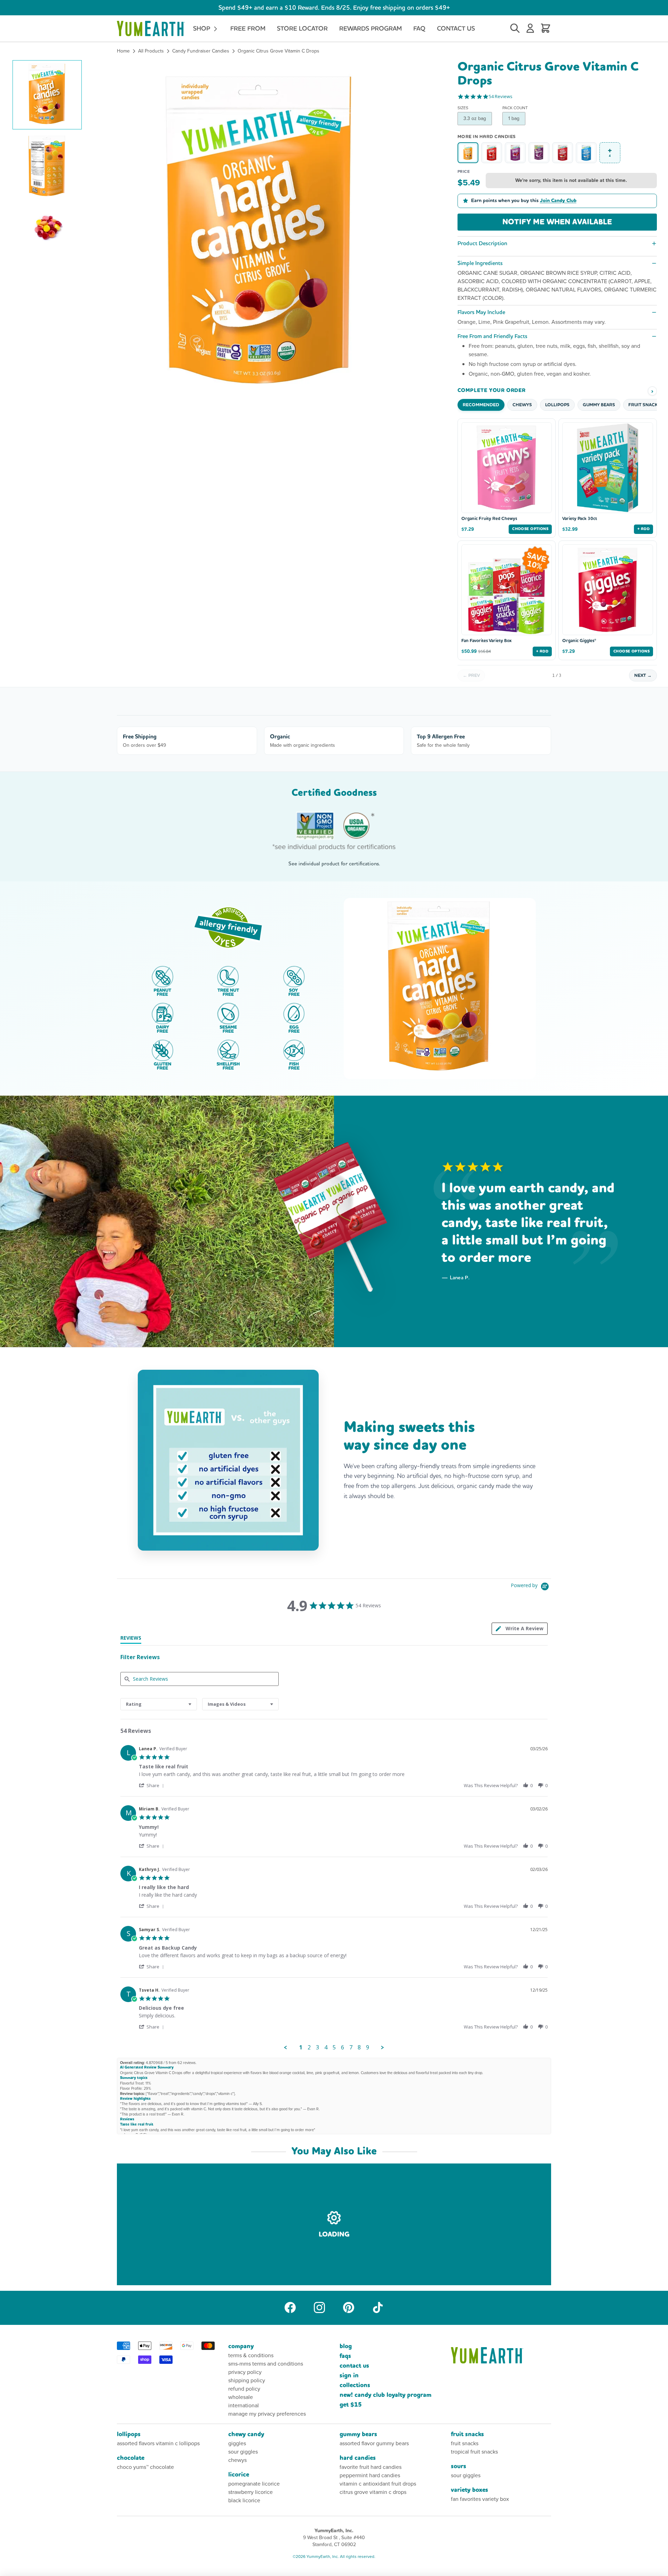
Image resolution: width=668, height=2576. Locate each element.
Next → (643, 675)
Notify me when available (557, 222)
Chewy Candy (246, 2434)
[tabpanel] (334, 1896)
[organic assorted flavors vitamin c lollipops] (515, 153)
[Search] (515, 29)
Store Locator (302, 28)
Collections (355, 2385)
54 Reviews (501, 97)
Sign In (349, 2375)
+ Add (643, 529)
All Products (151, 51)
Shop (202, 28)
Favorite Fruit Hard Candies (371, 2467)
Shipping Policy (247, 2380)
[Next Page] (383, 2048)
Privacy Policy (245, 2372)
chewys (237, 2460)
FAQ (419, 28)
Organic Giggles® (579, 641)
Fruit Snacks (467, 2434)
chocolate (131, 2458)
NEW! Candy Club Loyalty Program (385, 2395)
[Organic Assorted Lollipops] (492, 153)
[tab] (520, 1629)
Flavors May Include (481, 312)
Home (123, 51)
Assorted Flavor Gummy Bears (374, 2443)
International (244, 2405)
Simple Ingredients (480, 263)
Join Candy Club (558, 201)
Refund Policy (244, 2389)
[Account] (530, 29)
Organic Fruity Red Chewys (489, 519)
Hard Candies (358, 2458)
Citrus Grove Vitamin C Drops (373, 2492)
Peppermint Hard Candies (370, 2475)
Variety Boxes (470, 2490)
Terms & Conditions (251, 2355)
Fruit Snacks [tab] (644, 405)
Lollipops (129, 2434)
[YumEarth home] (501, 2355)
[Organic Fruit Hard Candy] (563, 153)
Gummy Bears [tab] (599, 405)
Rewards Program (371, 28)
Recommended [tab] (481, 405)
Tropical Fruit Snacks (474, 2452)
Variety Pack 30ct (580, 519)
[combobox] (159, 1704)
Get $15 (351, 2405)
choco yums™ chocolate (145, 2467)
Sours (459, 2466)
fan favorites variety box (480, 2499)
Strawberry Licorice (250, 2492)
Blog (346, 2346)
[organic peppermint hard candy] (586, 153)
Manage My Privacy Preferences (267, 2414)
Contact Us (456, 28)
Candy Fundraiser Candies (201, 51)
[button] (47, 95)
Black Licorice (244, 2500)
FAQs (345, 2356)
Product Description (482, 243)
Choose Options (530, 529)
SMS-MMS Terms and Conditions (266, 2364)
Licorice (239, 2475)
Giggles (237, 2443)
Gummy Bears (358, 2434)
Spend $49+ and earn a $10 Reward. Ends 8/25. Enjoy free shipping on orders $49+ (334, 7)
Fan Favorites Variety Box (486, 641)
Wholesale (241, 2397)
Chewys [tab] (522, 405)
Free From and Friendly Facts (492, 336)
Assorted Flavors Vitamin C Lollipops (158, 2443)
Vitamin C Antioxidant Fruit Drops (378, 2484)
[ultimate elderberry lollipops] (539, 153)
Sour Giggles (243, 2452)
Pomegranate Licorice (254, 2484)
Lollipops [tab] (557, 405)
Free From (248, 28)
